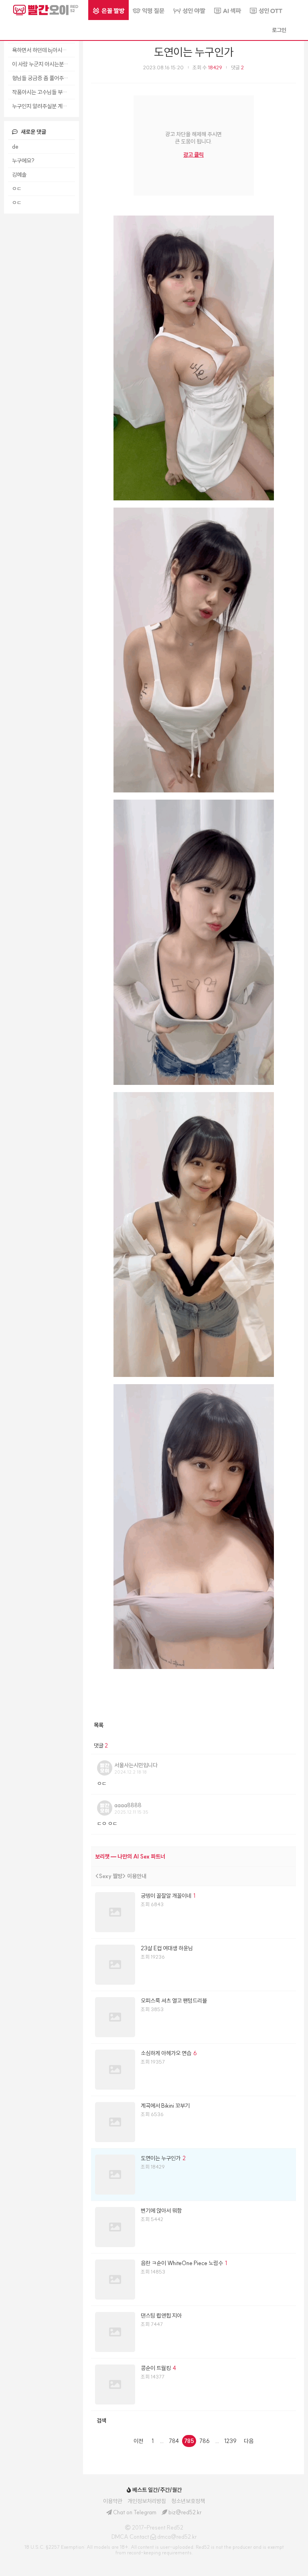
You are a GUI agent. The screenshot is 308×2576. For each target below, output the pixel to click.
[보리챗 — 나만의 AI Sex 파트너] (194, 1856)
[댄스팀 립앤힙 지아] (194, 2332)
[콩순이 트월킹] (194, 2385)
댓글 (237, 68)
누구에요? (23, 161)
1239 (230, 2441)
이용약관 (113, 2501)
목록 (99, 1725)
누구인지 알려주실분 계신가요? (44, 106)
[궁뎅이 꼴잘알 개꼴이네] (194, 1912)
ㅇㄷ (17, 189)
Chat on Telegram (135, 2512)
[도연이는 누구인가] (194, 2175)
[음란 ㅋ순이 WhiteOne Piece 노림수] (194, 2280)
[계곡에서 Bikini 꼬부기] (194, 2122)
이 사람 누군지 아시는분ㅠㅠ (43, 64)
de (15, 147)
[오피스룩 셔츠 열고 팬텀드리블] (194, 2017)
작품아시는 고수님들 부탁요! (43, 92)
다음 (249, 2441)
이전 (138, 2441)
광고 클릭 (194, 155)
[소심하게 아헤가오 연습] (194, 2070)
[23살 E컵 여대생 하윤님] (194, 1965)
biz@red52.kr (185, 2512)
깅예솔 (19, 175)
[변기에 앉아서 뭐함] (194, 2227)
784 (174, 2441)
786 (205, 2441)
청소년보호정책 (188, 2501)
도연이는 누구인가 (194, 52)
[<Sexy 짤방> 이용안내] (194, 1876)
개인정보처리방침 (147, 2501)
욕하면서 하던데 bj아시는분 (42, 50)
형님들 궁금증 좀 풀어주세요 (43, 78)
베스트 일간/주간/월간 (156, 2490)
